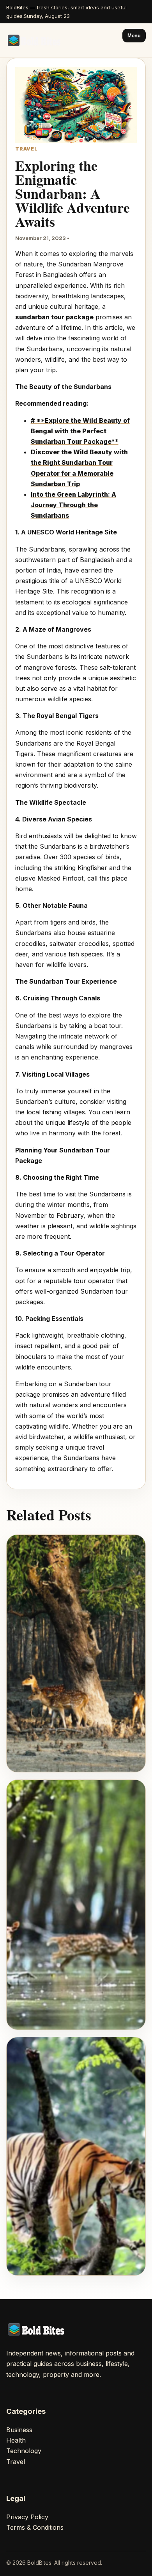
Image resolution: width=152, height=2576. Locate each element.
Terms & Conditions (35, 2527)
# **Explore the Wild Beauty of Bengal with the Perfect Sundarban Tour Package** (80, 431)
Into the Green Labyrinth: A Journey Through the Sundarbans (73, 505)
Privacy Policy (27, 2517)
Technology (24, 2451)
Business (19, 2430)
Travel (16, 2462)
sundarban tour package (54, 317)
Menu (134, 36)
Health (16, 2440)
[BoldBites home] (35, 40)
